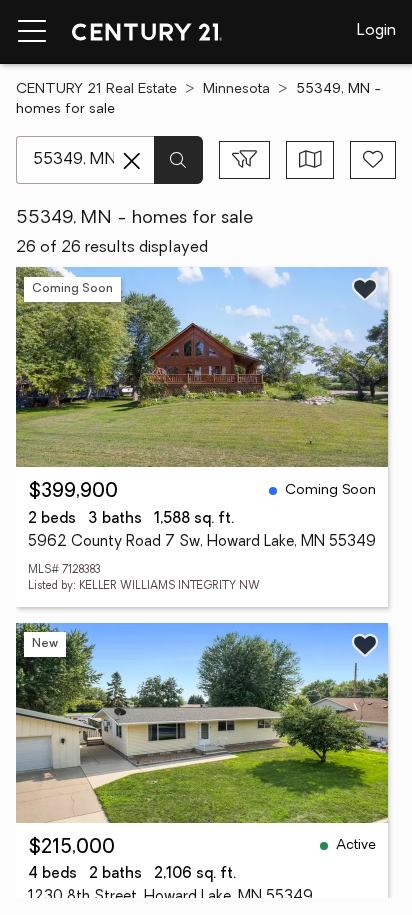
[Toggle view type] (310, 160)
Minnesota (236, 89)
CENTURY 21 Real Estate (96, 89)
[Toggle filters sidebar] (244, 160)
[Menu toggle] (32, 32)
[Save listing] (365, 289)
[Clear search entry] (132, 161)
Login (376, 31)
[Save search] (373, 160)
